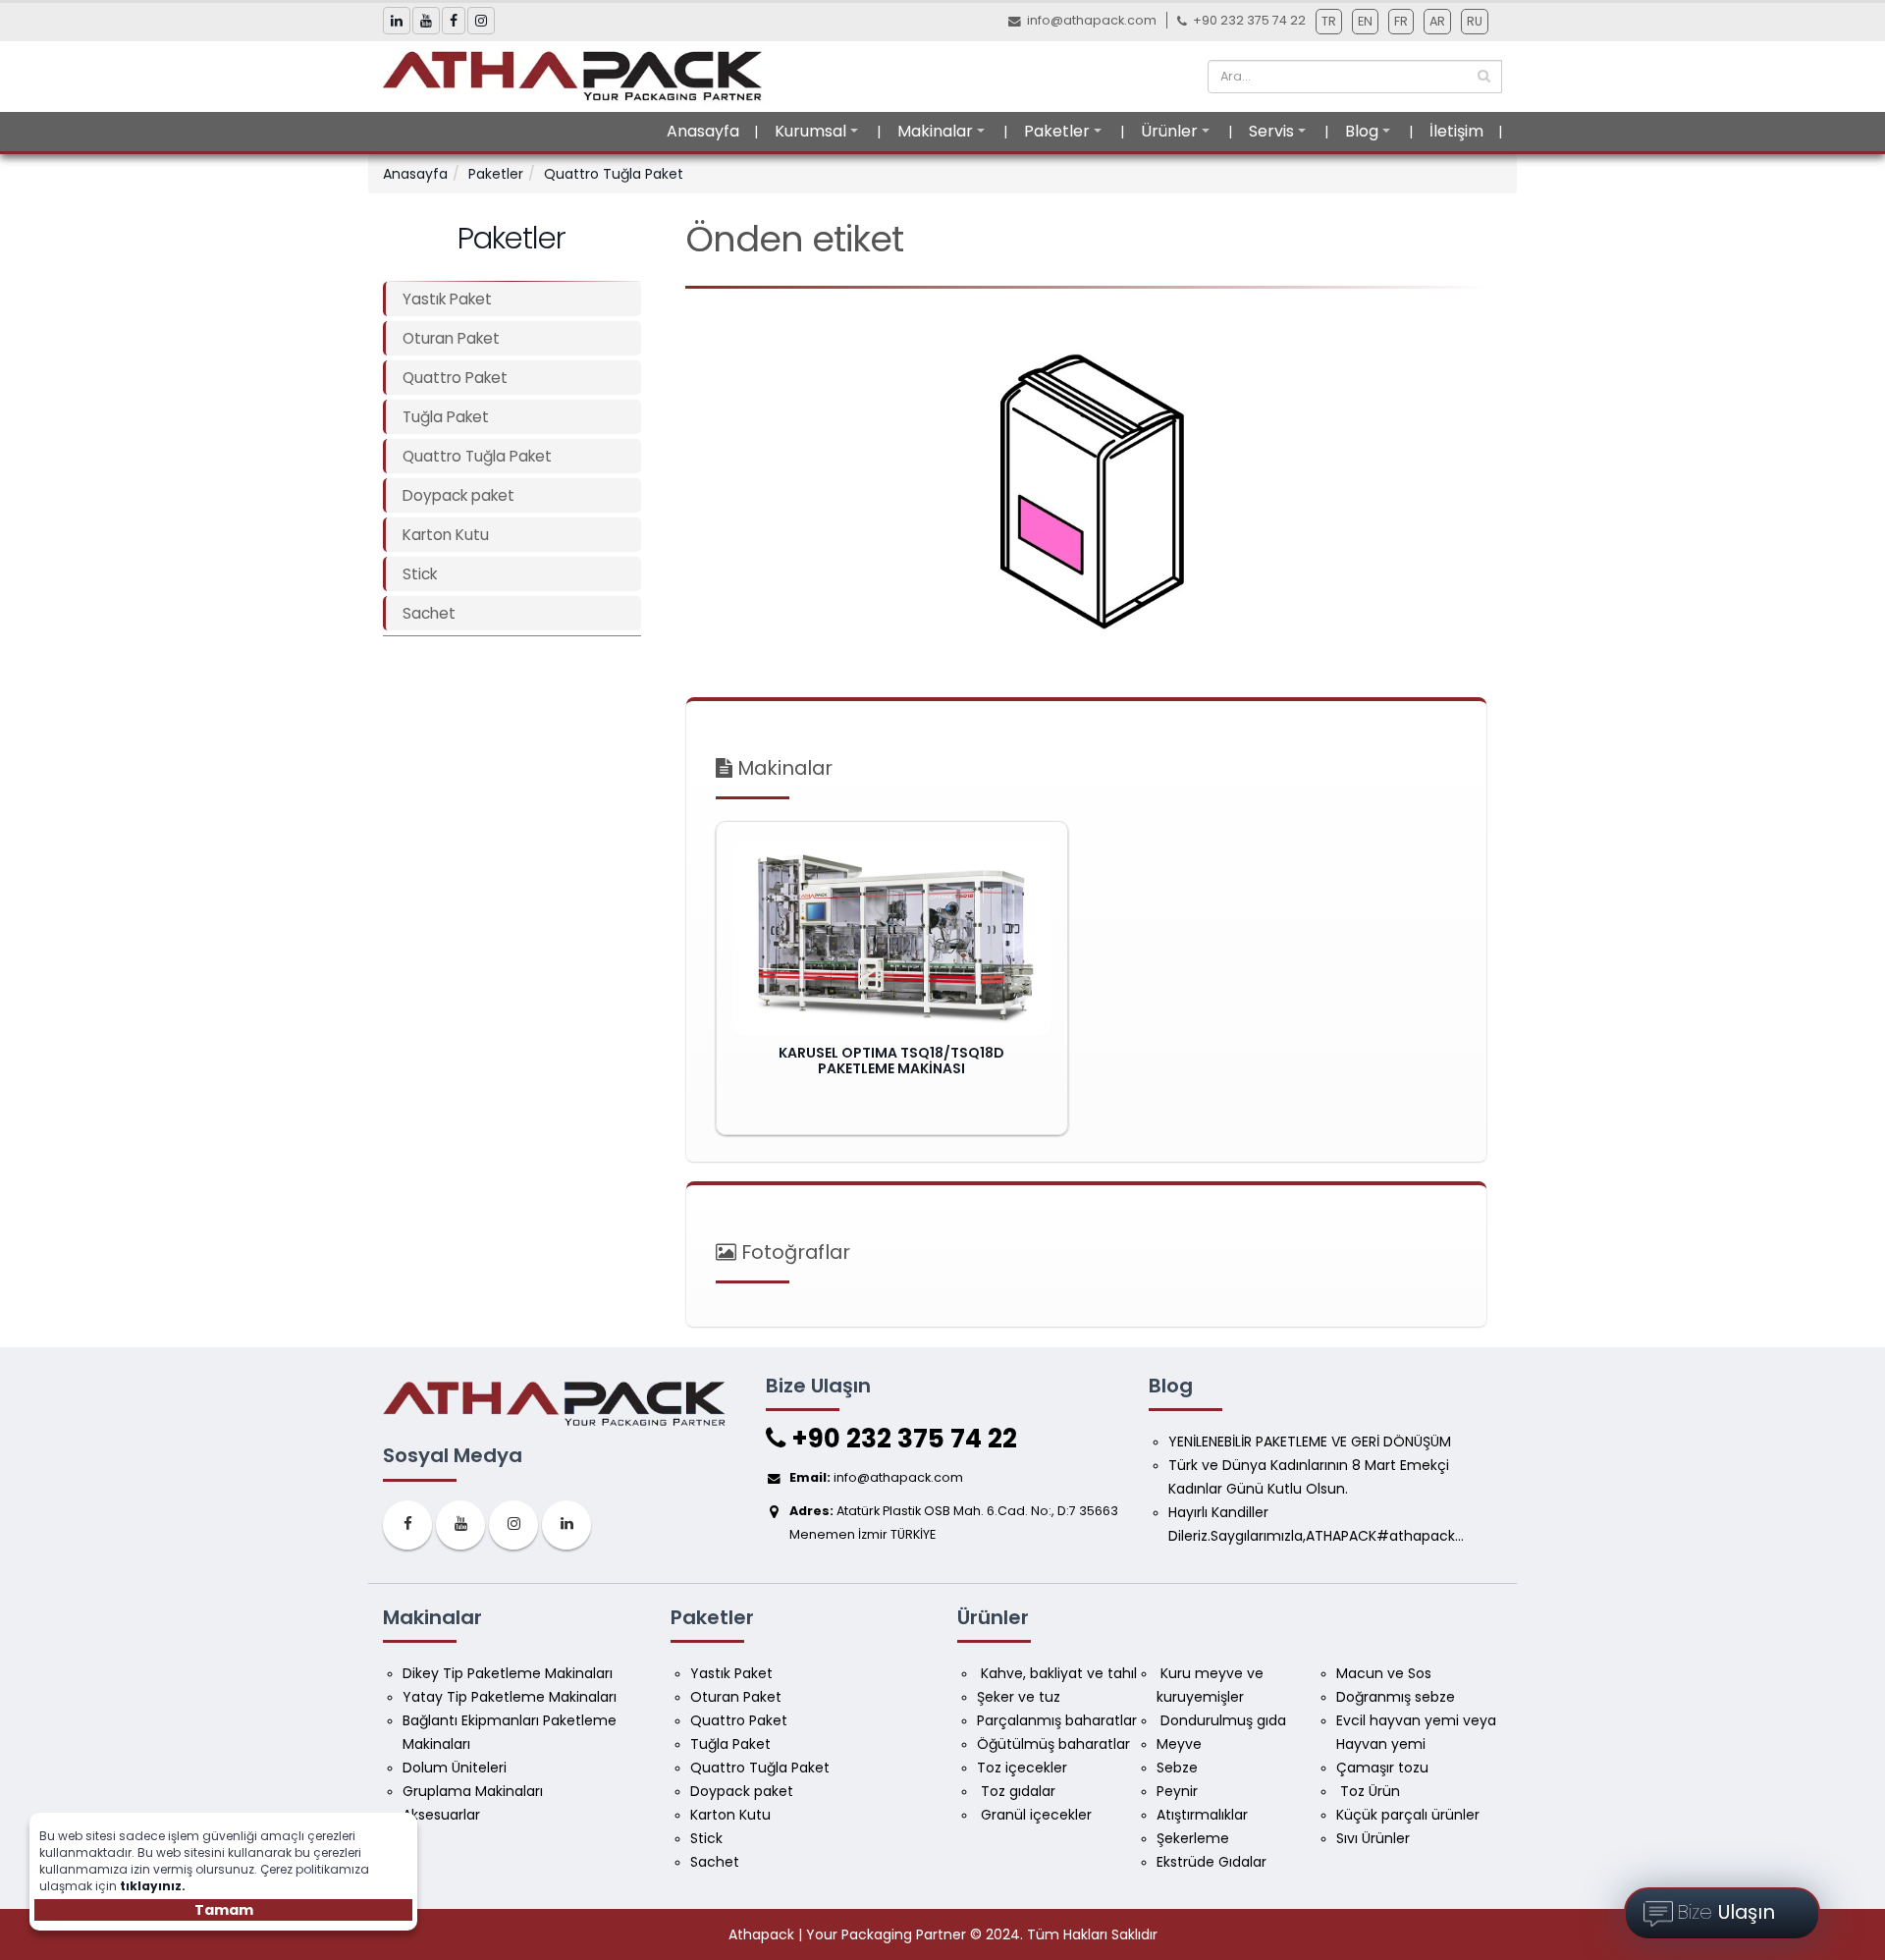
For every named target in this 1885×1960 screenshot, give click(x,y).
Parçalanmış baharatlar (1057, 1720)
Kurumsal (810, 131)
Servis (1271, 131)
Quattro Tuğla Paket (614, 174)
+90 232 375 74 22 (901, 1439)
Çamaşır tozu (1382, 1768)
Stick (420, 574)
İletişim (1456, 131)
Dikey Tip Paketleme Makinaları (508, 1673)
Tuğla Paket (446, 417)
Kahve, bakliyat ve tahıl (1057, 1673)
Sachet (429, 613)
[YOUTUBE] (460, 1525)
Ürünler (1169, 131)
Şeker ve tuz (1019, 1697)
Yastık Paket (447, 299)
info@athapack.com (1092, 20)
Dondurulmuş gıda (1221, 1720)
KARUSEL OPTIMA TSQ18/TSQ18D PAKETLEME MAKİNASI (891, 1061)
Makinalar (935, 131)
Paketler (1057, 131)
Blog (1362, 131)
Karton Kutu (446, 535)
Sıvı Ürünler (1373, 1838)
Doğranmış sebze (1396, 1697)
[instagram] (513, 1525)
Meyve (1179, 1744)
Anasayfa (703, 131)
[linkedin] (566, 1525)
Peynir (1177, 1791)
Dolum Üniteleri (455, 1768)
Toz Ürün (1368, 1791)
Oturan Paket (451, 338)
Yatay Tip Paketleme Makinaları (510, 1697)
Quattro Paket (455, 378)
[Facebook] (407, 1525)
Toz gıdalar (1016, 1791)
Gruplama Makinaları (473, 1791)
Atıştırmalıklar (1202, 1815)
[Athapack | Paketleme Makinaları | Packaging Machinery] (578, 76)
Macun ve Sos (1386, 1673)
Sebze (1177, 1768)
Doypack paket (458, 495)
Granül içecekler (1034, 1815)
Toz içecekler (1022, 1768)
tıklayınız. (153, 1886)
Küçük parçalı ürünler (1408, 1815)
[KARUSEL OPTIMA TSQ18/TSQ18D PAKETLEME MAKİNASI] (891, 937)
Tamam (224, 1910)
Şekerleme (1193, 1838)
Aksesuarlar (441, 1815)
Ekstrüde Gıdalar (1212, 1862)
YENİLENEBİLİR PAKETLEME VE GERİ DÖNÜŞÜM (1310, 1442)
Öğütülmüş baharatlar (1053, 1744)
